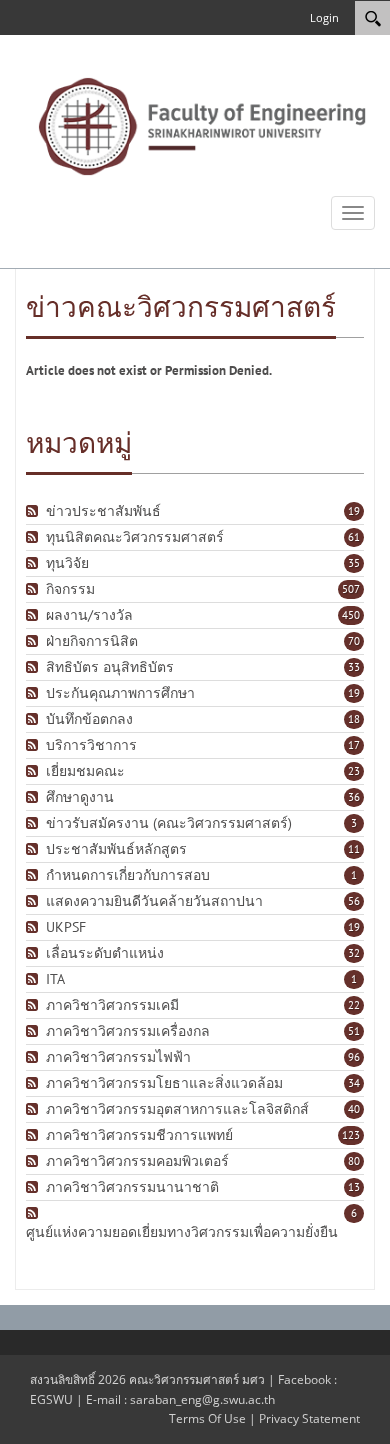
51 (354, 1031)
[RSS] (34, 511)
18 (354, 719)
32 (354, 953)
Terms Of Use (207, 1418)
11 (354, 849)
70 (354, 641)
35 (354, 563)
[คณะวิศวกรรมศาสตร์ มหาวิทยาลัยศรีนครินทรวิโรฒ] (202, 125)
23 (354, 771)
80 (354, 1161)
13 (354, 1187)
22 (354, 1005)
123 (351, 1135)
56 (354, 901)
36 (354, 797)
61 (354, 537)
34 (354, 1083)
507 (351, 589)
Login (324, 17)
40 (354, 1109)
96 (354, 1057)
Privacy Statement (309, 1418)
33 (354, 667)
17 (354, 745)
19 (354, 511)
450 (351, 615)
